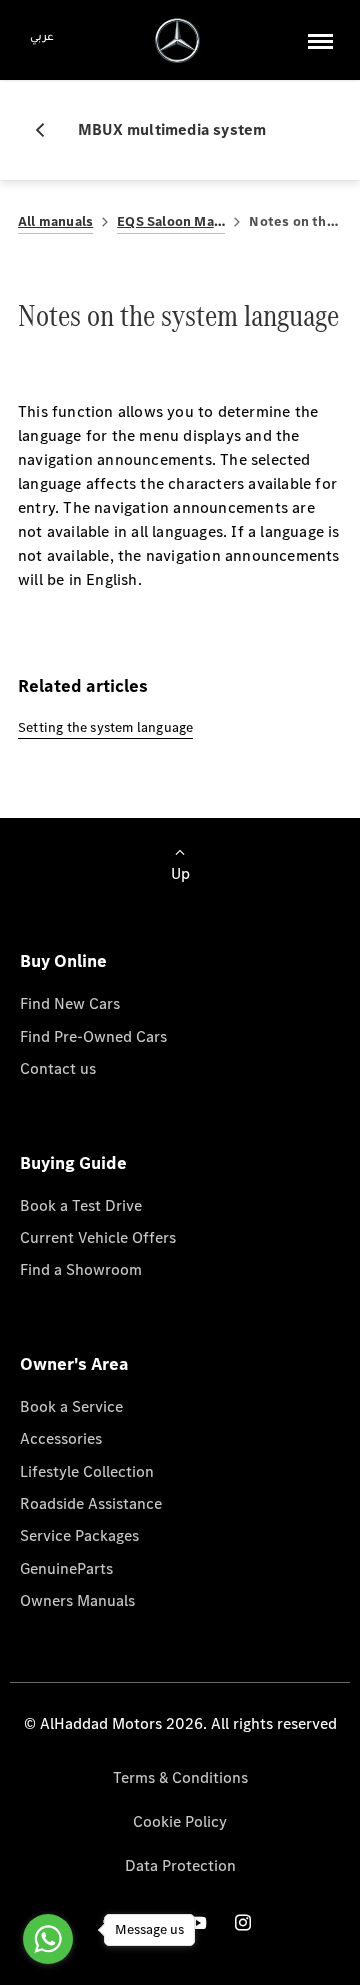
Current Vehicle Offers (98, 1237)
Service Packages (79, 1535)
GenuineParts (66, 1568)
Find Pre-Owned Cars (93, 1036)
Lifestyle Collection (87, 1471)
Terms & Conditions (180, 1777)
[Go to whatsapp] (48, 1939)
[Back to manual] (48, 130)
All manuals (55, 221)
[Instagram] (243, 1922)
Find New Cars (70, 1003)
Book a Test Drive (81, 1205)
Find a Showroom (81, 1269)
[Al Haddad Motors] (177, 40)
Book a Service (71, 1406)
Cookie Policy (180, 1821)
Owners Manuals (77, 1600)
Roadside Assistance (91, 1503)
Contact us (58, 1068)
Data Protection (180, 1865)
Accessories (61, 1438)
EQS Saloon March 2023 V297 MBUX (171, 221)
